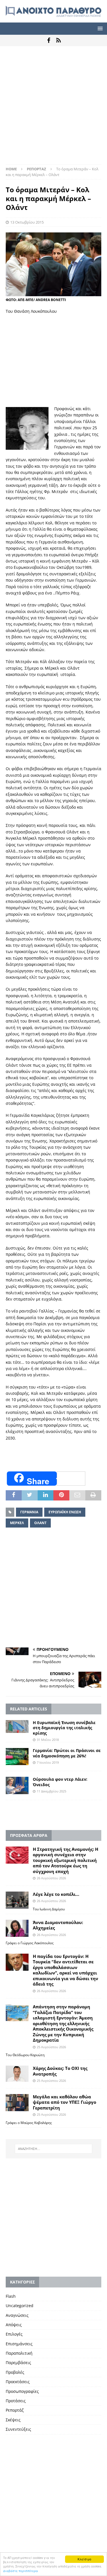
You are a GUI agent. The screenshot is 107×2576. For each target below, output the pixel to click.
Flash (11, 2296)
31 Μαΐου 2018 (48, 1740)
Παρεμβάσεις (18, 2363)
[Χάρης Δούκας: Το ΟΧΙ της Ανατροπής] (17, 2074)
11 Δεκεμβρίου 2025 (52, 1791)
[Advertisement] (53, 108)
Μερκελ (17, 1523)
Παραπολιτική (19, 2353)
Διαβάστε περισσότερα (21, 2571)
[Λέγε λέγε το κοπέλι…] (17, 1900)
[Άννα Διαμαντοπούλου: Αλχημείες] (17, 1928)
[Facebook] (49, 40)
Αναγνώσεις (17, 2315)
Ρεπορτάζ (15, 2410)
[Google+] (59, 40)
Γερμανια (29, 1512)
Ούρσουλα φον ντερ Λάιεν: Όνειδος (60, 1782)
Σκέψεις (13, 2420)
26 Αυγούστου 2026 (51, 1878)
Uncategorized (20, 2306)
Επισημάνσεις (19, 2344)
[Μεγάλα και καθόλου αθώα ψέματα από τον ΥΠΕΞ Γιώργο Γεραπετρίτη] (17, 2103)
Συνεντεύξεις (18, 2429)
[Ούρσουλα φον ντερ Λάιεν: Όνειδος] (17, 1785)
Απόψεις (14, 2325)
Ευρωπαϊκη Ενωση (65, 1512)
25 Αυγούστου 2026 (51, 2047)
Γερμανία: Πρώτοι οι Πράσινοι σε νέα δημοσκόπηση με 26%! (67, 1753)
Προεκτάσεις (18, 2382)
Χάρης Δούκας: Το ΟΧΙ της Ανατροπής (60, 2071)
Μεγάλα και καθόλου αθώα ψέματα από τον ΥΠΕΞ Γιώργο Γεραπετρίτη (64, 2102)
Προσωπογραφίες (22, 2391)
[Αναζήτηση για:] (54, 2149)
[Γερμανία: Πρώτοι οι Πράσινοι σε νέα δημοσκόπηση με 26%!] (17, 1757)
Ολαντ (40, 1523)
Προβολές (15, 2372)
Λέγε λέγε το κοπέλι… (56, 1894)
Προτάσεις (16, 2401)
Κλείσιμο (84, 2559)
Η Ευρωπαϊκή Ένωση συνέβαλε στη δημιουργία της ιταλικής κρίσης (64, 1728)
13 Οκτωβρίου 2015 (27, 222)
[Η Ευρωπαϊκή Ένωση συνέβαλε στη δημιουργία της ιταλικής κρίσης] (17, 1726)
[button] (99, 28)
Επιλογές (14, 2334)
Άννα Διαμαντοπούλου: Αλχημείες (58, 1925)
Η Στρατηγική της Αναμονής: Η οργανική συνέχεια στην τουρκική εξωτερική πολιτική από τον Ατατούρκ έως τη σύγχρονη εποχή (65, 1860)
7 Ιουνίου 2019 (48, 1762)
